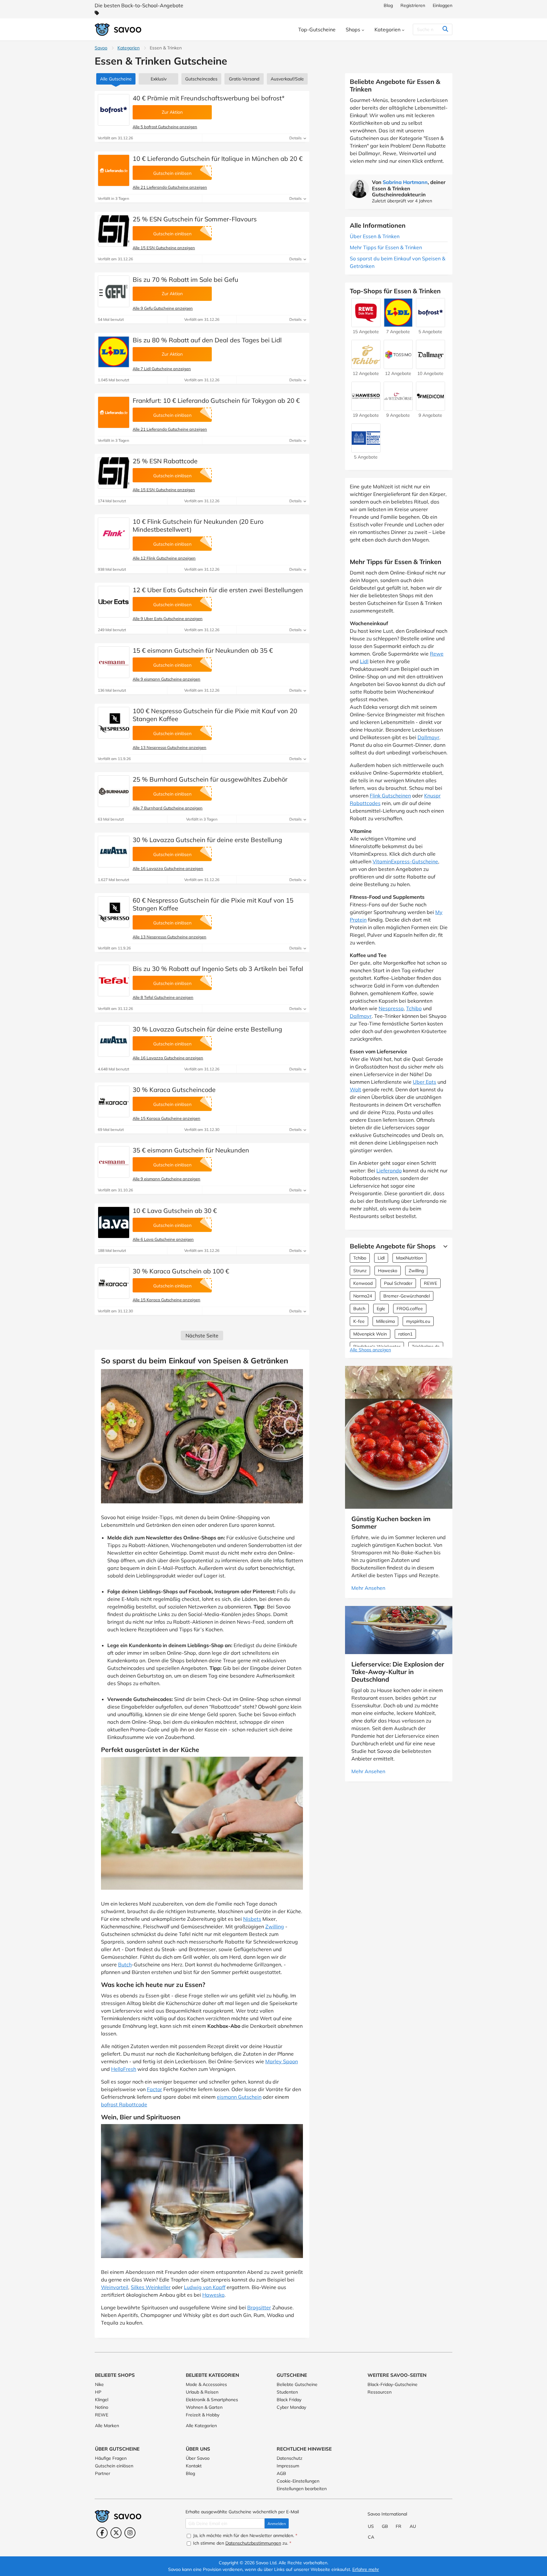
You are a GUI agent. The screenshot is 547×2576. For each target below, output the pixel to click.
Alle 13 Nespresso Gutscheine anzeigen (170, 747)
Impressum (288, 2466)
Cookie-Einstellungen (298, 2481)
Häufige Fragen (111, 2458)
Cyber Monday (291, 2407)
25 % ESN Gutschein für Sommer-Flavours (195, 219)
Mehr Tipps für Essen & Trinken (386, 247)
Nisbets (252, 1919)
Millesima (385, 1321)
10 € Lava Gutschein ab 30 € (175, 1211)
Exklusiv (159, 79)
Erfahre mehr (366, 2569)
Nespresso (391, 1008)
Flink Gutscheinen (390, 796)
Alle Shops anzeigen (370, 1350)
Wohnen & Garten (204, 2407)
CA (371, 2537)
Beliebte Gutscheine (297, 2384)
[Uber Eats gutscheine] (114, 602)
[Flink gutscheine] (114, 533)
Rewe (437, 654)
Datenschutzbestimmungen (253, 2543)
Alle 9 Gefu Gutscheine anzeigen (163, 308)
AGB (281, 2473)
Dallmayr (428, 737)
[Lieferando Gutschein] (114, 170)
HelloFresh (124, 2069)
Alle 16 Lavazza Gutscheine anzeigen (168, 868)
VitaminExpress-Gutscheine (405, 861)
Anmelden (277, 2524)
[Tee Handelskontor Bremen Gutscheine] (366, 449)
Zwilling (275, 1926)
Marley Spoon (282, 2061)
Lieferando (389, 1171)
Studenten (287, 2392)
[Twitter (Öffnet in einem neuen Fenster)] (116, 2533)
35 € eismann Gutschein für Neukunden (191, 1150)
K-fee (359, 1321)
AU (413, 2526)
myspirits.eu (418, 1321)
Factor (154, 2089)
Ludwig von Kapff (205, 2287)
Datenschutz (289, 2458)
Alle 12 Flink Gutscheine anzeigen (164, 558)
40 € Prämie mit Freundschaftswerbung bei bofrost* (209, 98)
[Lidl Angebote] (114, 352)
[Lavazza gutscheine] (114, 852)
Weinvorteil (115, 2287)
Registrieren (413, 5)
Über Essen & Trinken (375, 236)
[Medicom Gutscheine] (431, 408)
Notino (102, 2407)
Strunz (360, 1271)
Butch (125, 1964)
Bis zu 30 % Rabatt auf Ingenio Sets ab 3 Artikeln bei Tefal (218, 969)
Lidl (364, 661)
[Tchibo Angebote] (366, 366)
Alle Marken (107, 2426)
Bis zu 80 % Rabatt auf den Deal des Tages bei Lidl (207, 340)
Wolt (355, 1089)
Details (296, 138)
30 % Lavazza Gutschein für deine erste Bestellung (207, 840)
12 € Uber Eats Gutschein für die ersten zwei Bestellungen (218, 590)
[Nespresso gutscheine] (114, 723)
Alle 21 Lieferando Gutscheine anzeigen (170, 187)
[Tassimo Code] (398, 366)
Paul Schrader (398, 1283)
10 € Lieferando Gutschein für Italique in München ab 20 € (218, 159)
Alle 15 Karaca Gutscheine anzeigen (167, 1118)
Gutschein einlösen (114, 2466)
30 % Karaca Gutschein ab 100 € (181, 1271)
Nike (99, 2384)
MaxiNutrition (409, 1258)
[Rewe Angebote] (366, 324)
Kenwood (363, 1283)
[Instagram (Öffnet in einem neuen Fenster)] (130, 2533)
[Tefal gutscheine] (114, 980)
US (371, 2526)
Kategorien (129, 48)
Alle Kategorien (201, 2426)
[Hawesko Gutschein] (366, 408)
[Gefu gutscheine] (114, 291)
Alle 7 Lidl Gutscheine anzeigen (162, 369)
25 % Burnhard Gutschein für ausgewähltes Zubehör (210, 779)
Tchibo (414, 1008)
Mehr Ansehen (368, 1588)
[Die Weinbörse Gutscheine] (398, 408)
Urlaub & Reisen (202, 2392)
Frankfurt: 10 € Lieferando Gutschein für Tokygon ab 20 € (216, 400)
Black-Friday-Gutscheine (393, 2384)
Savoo (101, 48)
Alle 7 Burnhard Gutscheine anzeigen (168, 808)
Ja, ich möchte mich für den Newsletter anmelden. (245, 2535)
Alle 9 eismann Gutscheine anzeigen (167, 679)
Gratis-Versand (244, 79)
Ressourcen (380, 2392)
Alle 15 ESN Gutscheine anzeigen (164, 248)
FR (399, 2526)
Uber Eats (424, 1082)
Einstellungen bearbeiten (302, 2489)
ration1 (405, 1334)
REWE (431, 1283)
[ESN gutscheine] (114, 231)
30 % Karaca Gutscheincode (174, 1090)
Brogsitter (259, 2307)
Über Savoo (198, 2458)
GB (385, 2526)
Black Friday (289, 2400)
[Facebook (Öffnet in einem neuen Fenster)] (102, 2533)
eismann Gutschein (239, 2097)
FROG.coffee (410, 1309)
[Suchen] (445, 29)
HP (98, 2392)
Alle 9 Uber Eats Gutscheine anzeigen (168, 619)
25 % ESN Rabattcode (165, 461)
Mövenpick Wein (370, 1334)
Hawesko (213, 2295)
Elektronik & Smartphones (212, 2400)
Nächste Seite (202, 1336)
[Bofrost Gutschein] (114, 110)
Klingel (102, 2400)
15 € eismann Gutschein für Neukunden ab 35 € (203, 650)
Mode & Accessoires (206, 2384)
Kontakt (194, 2466)
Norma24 (363, 1296)
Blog (388, 5)
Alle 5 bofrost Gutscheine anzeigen (165, 127)
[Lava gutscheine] (114, 1222)
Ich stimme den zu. (242, 2543)
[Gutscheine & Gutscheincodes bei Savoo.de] (118, 30)
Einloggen (443, 5)
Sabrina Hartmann (405, 182)
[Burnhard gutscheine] (114, 791)
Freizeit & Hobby (203, 2415)
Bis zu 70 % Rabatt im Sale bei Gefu (185, 279)
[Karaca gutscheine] (114, 1101)
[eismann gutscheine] (114, 662)
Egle (381, 1309)
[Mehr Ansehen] (444, 1246)
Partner (103, 2473)
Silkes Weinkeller (151, 2287)
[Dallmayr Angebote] (431, 366)
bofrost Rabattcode (124, 2104)
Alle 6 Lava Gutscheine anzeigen (163, 1239)
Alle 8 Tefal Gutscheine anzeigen (163, 997)
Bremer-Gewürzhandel (407, 1296)
